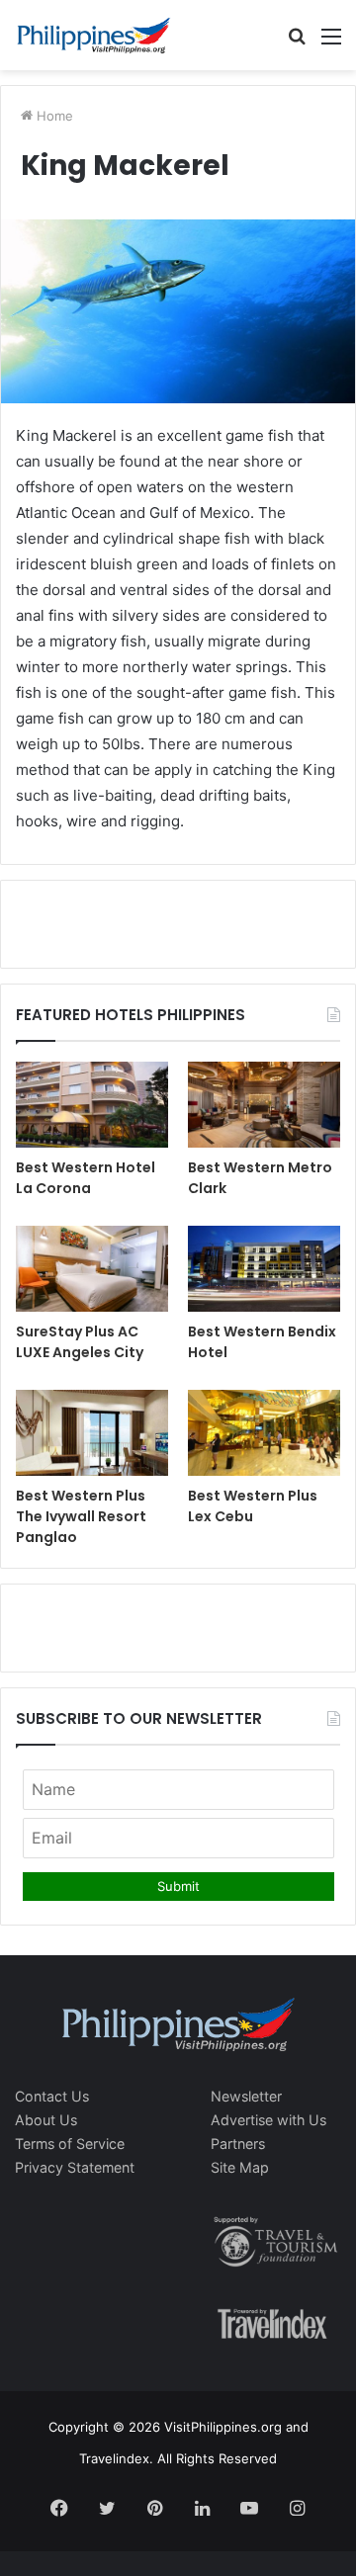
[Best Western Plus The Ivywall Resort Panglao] (92, 1433)
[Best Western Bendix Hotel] (264, 1269)
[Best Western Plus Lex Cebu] (264, 1433)
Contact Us (52, 2096)
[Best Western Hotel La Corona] (92, 1105)
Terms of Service (70, 2144)
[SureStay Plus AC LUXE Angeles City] (92, 1269)
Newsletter (246, 2096)
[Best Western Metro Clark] (264, 1105)
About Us (46, 2120)
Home (53, 116)
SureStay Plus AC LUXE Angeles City (80, 1342)
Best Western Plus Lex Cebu (253, 1506)
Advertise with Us (268, 2120)
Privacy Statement (75, 2167)
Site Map (240, 2167)
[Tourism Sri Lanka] (94, 35)
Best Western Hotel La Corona (86, 1178)
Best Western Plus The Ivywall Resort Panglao (81, 1516)
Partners (238, 2144)
